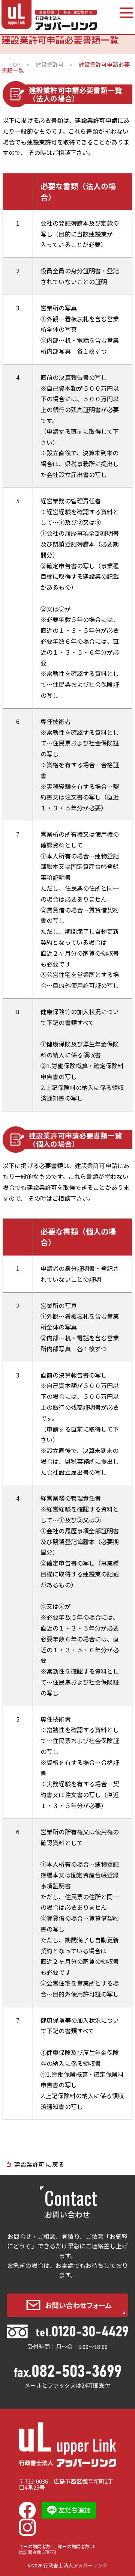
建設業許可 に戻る (39, 2164)
